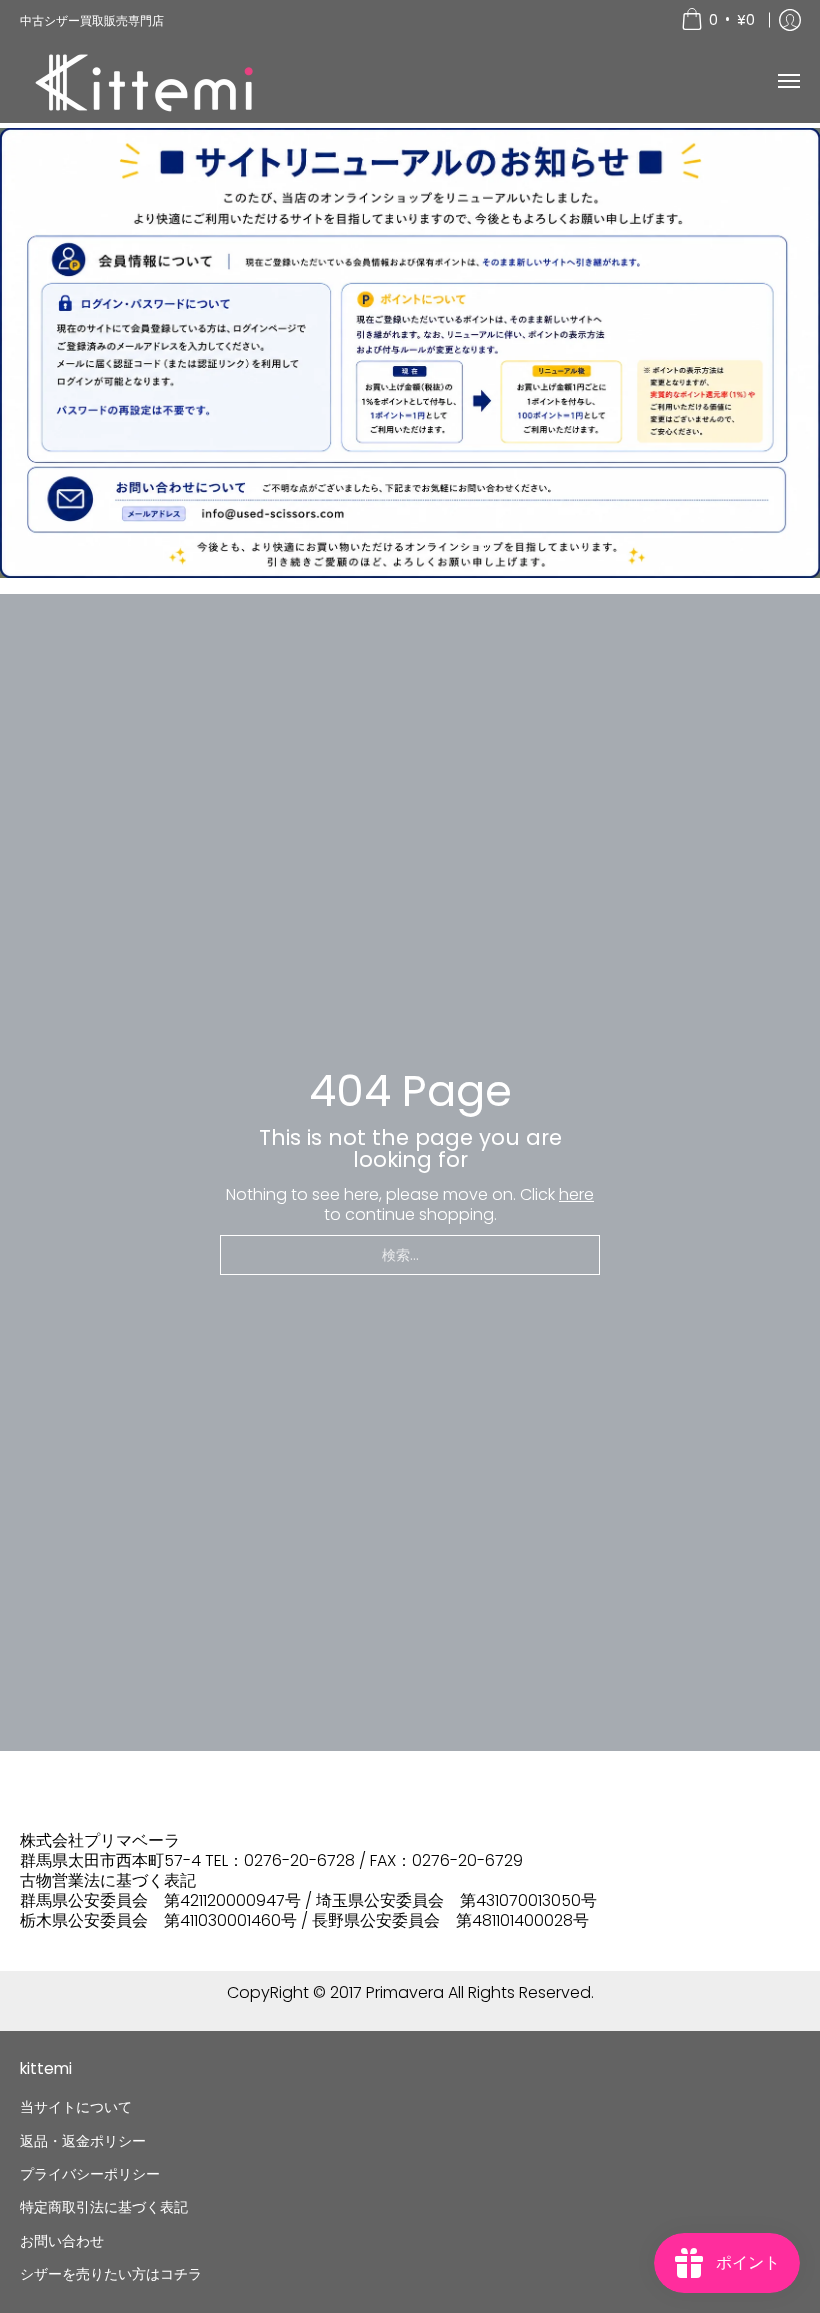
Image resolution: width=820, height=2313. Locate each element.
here (576, 1194)
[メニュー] (788, 81)
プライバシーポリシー (90, 2174)
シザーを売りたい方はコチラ (111, 2274)
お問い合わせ (62, 2241)
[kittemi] (145, 81)
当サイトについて (76, 2107)
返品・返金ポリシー (83, 2141)
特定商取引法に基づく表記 (104, 2207)
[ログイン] (790, 20)
